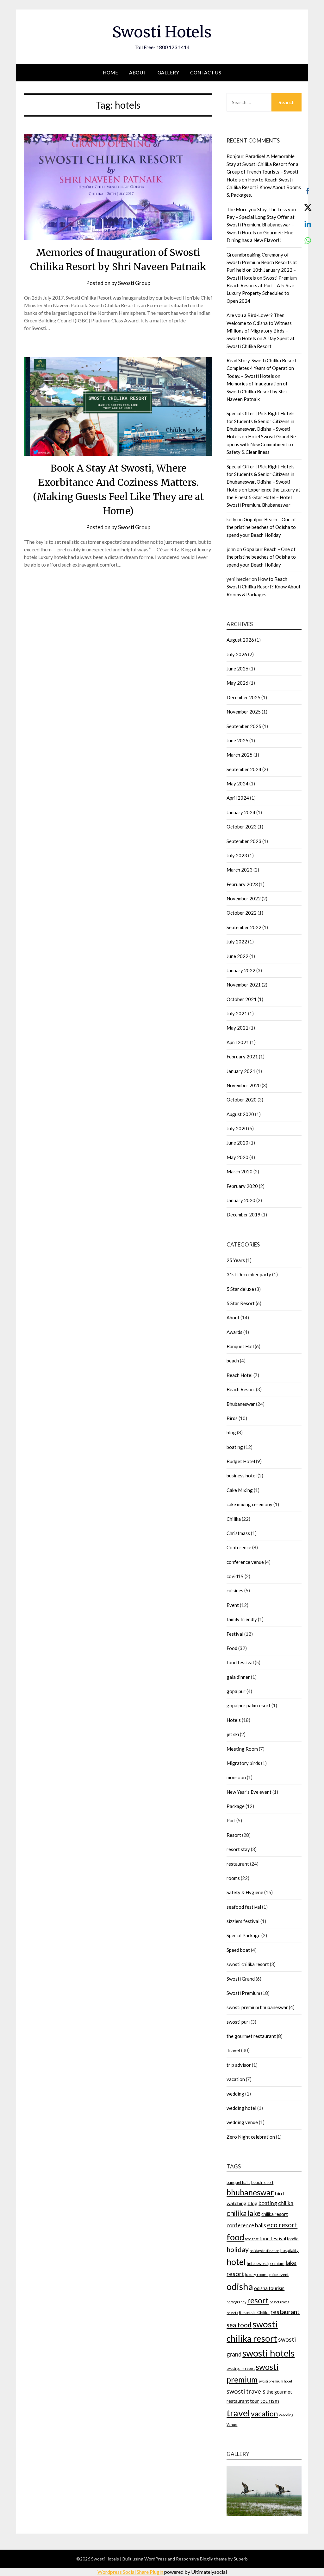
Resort (234, 1835)
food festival (240, 1662)
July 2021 (237, 1013)
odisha (240, 2286)
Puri (231, 1820)
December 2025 (243, 697)
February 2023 (242, 884)
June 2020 (237, 1143)
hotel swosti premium (266, 2263)
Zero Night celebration (251, 2137)
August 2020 (240, 1114)
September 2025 (244, 726)
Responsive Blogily (194, 2559)
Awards (234, 1332)
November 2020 (244, 1085)
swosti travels (246, 2391)
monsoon (236, 1777)
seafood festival (244, 1907)
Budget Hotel (241, 1461)
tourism (270, 2401)
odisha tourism (269, 2288)
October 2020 (242, 1100)
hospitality (290, 2250)
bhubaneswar (250, 2192)
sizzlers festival (243, 1921)
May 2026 (237, 683)
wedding (235, 2094)
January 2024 (241, 812)
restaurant (238, 1864)
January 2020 (241, 1200)
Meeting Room (242, 1749)
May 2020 (237, 1157)
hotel (236, 2262)
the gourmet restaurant (251, 2036)
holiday (238, 2249)
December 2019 (243, 1215)
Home (110, 73)
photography (236, 2302)
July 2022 (237, 942)
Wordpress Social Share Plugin (131, 2572)
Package (236, 1806)
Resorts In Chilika (254, 2313)
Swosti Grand (241, 1979)
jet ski (233, 1734)
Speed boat (238, 1950)
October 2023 (242, 827)
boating (235, 1447)
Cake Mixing (240, 1490)
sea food (239, 2325)
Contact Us (206, 73)
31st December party (249, 1274)
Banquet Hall (240, 1346)
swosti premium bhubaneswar (257, 2007)
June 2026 (237, 669)
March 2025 (240, 755)
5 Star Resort (241, 1303)
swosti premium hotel (275, 2381)
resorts (232, 2313)
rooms (233, 1878)
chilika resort (275, 2214)
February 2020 (242, 1186)
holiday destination (265, 2251)
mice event (279, 2275)
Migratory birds (243, 1763)
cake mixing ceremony (249, 1504)
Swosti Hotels (162, 32)
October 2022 (242, 913)
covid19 (235, 1576)
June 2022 (237, 956)
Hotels (234, 1720)
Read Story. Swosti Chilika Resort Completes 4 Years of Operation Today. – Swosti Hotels (262, 368)
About (138, 73)
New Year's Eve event (249, 1792)
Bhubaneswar (241, 1404)
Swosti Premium (243, 1993)
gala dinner (238, 1677)
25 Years (236, 1260)
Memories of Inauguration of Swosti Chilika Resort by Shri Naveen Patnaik (257, 391)
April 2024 (238, 798)
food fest (252, 2239)
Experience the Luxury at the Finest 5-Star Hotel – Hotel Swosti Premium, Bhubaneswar (263, 497)
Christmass (238, 1533)
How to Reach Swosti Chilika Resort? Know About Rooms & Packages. (264, 187)
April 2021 (238, 1042)
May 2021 (237, 1028)
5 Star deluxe (240, 1289)
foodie (293, 2239)
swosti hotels (268, 2353)
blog (231, 1432)
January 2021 (241, 1071)
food (235, 2237)
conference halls (246, 2225)
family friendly (242, 1619)
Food (232, 1648)
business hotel (242, 1475)
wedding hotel (241, 2108)
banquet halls (238, 2182)
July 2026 (237, 654)
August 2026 (240, 640)
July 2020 (237, 1128)
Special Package (243, 1935)
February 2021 (242, 1056)
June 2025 (237, 740)
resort (258, 2300)
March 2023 (240, 870)
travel (238, 2413)
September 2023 (244, 841)
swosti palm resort (241, 2368)
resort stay (238, 1849)
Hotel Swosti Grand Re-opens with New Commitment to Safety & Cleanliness (262, 444)
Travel (233, 2050)
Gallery (168, 73)
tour (255, 2401)
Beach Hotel (240, 1375)
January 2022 (241, 970)
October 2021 (242, 999)
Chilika (234, 1519)
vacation (236, 2079)
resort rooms (279, 2302)
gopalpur (236, 1691)
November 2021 (244, 985)
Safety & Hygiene (245, 1892)
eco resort (282, 2225)
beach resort (262, 2182)
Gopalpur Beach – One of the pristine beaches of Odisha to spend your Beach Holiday (261, 527)
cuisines (235, 1590)
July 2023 (237, 855)
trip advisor (239, 2065)
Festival (235, 1634)
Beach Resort (241, 1389)
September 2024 (244, 769)
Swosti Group (134, 283)
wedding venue (242, 2122)
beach (233, 1361)
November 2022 (244, 898)
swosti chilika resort (248, 1964)
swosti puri (238, 2022)
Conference (239, 1547)
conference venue (245, 1562)
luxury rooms (257, 2275)
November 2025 (244, 712)
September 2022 (244, 927)
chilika (286, 2203)
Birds (232, 1418)
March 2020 (240, 1171)
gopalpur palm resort (249, 1705)
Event (233, 1605)
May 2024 (237, 784)
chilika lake (243, 2213)
